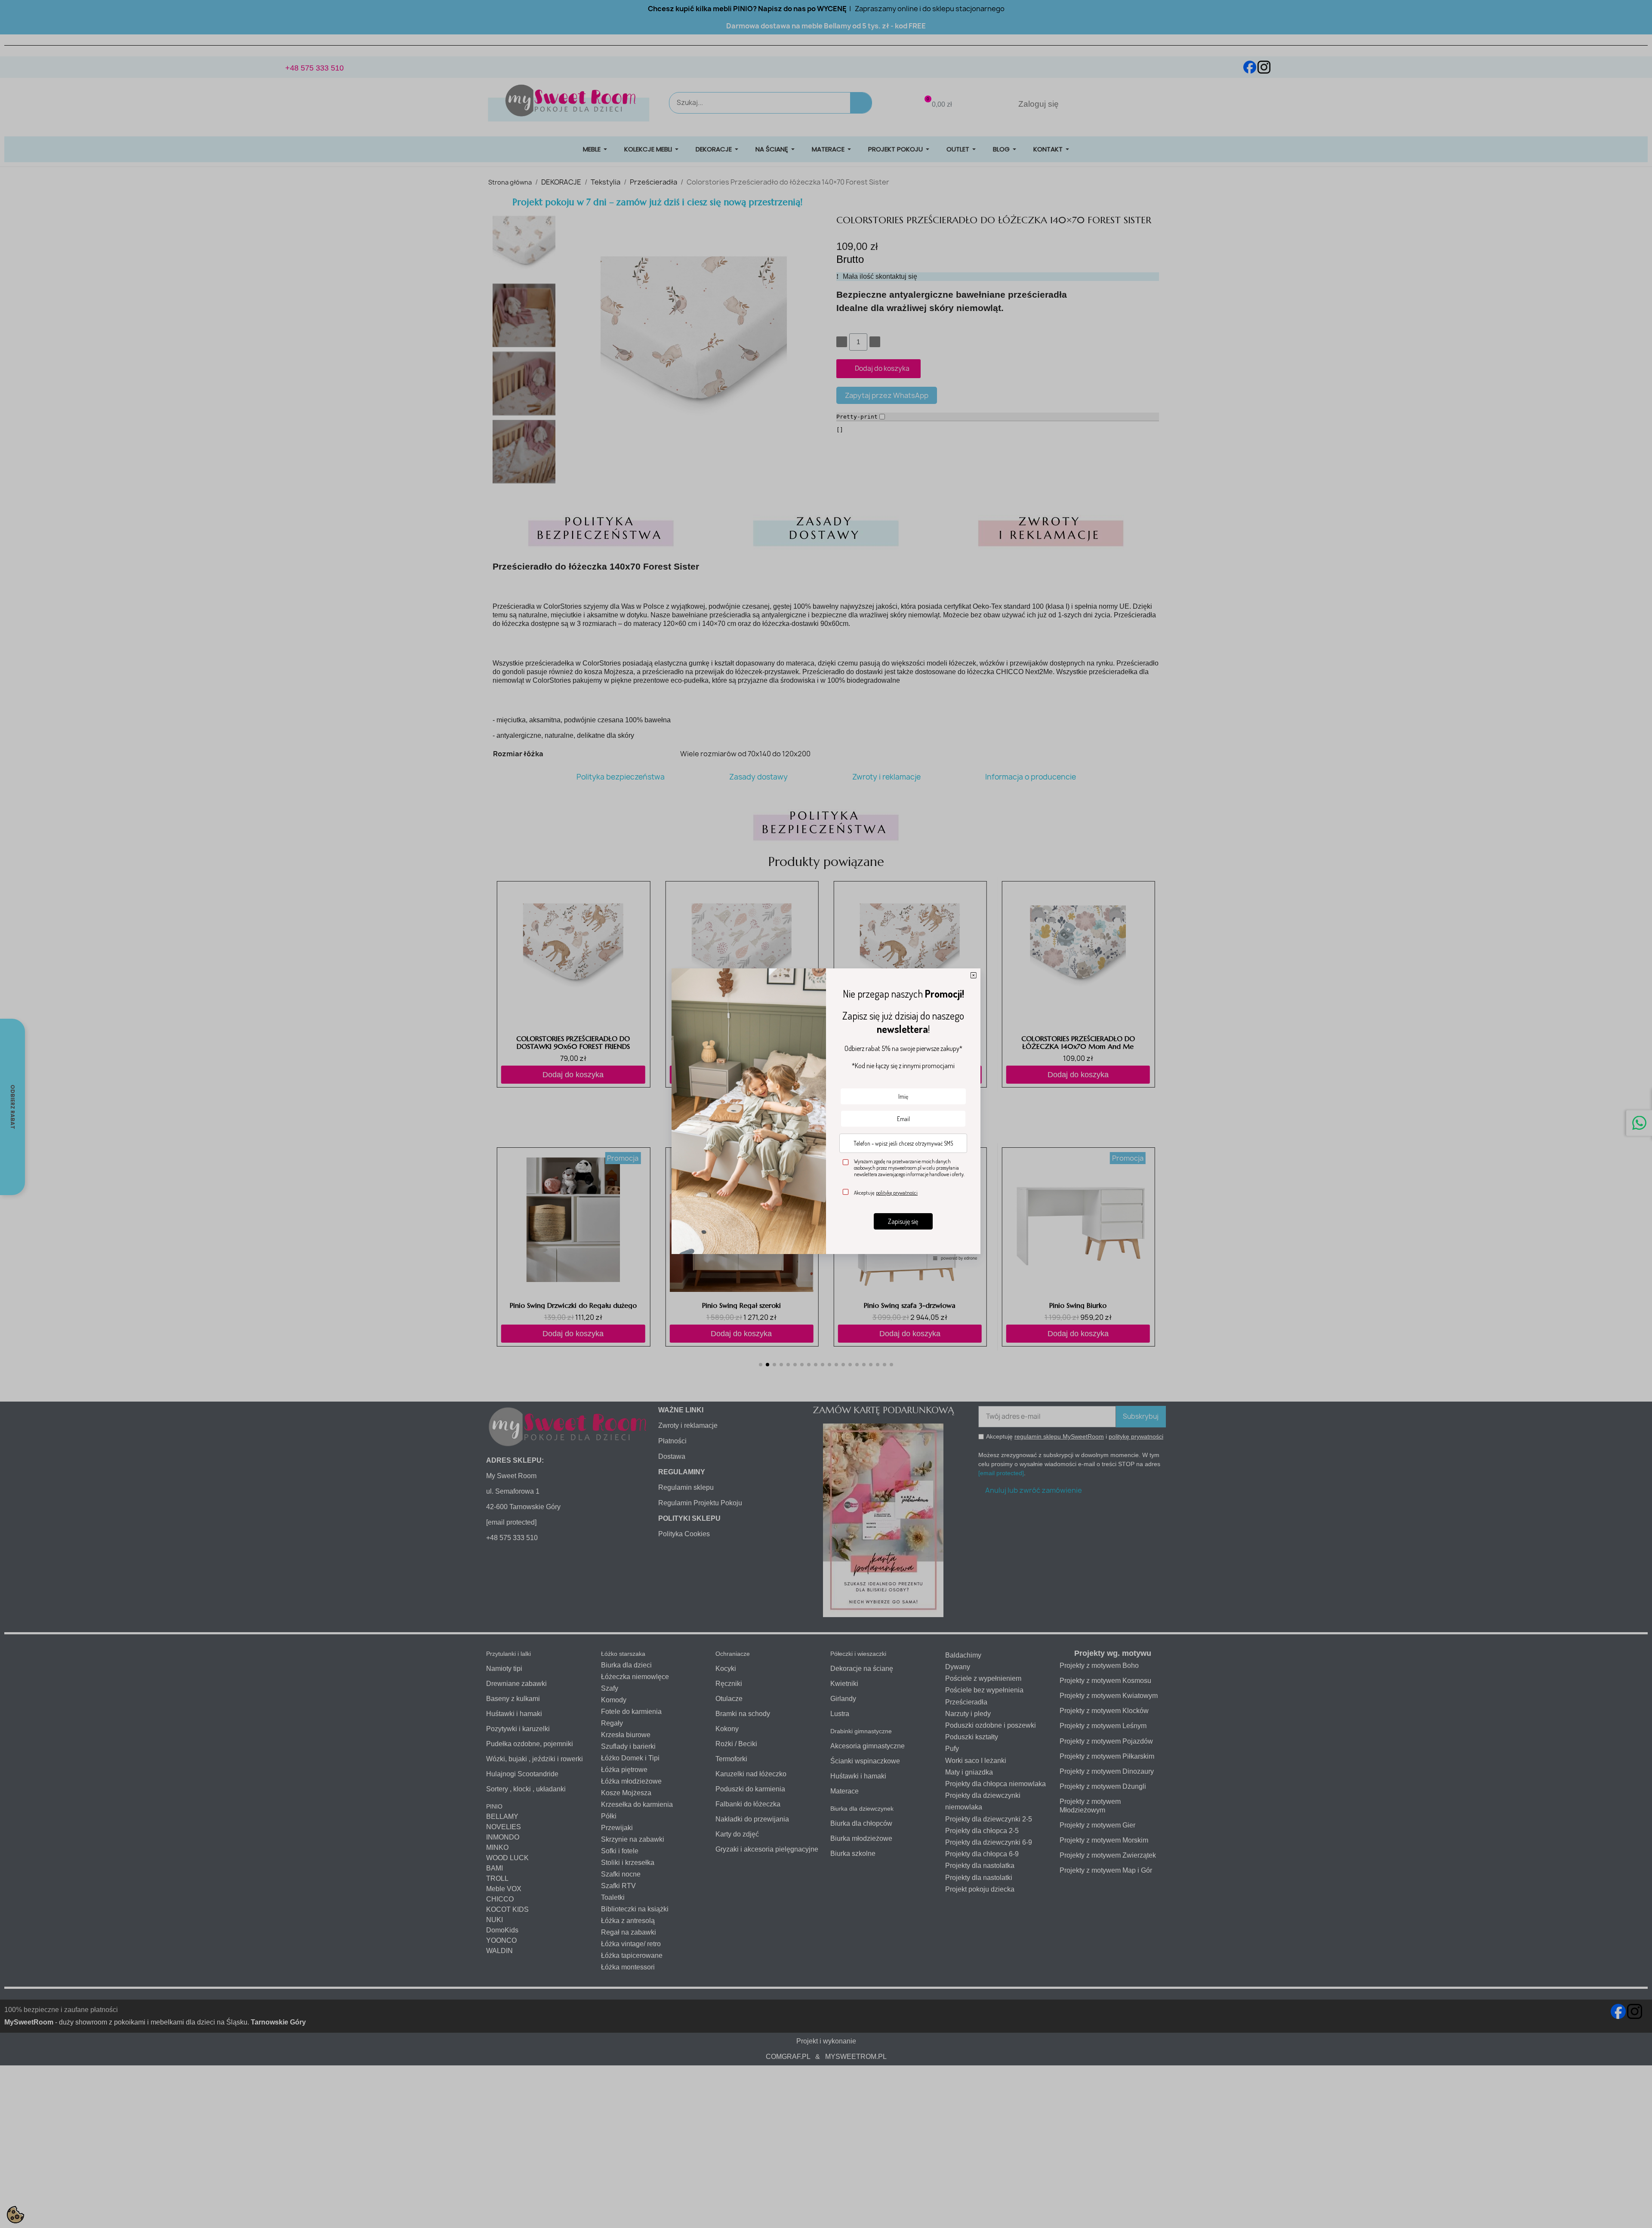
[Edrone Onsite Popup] (826, 1114)
